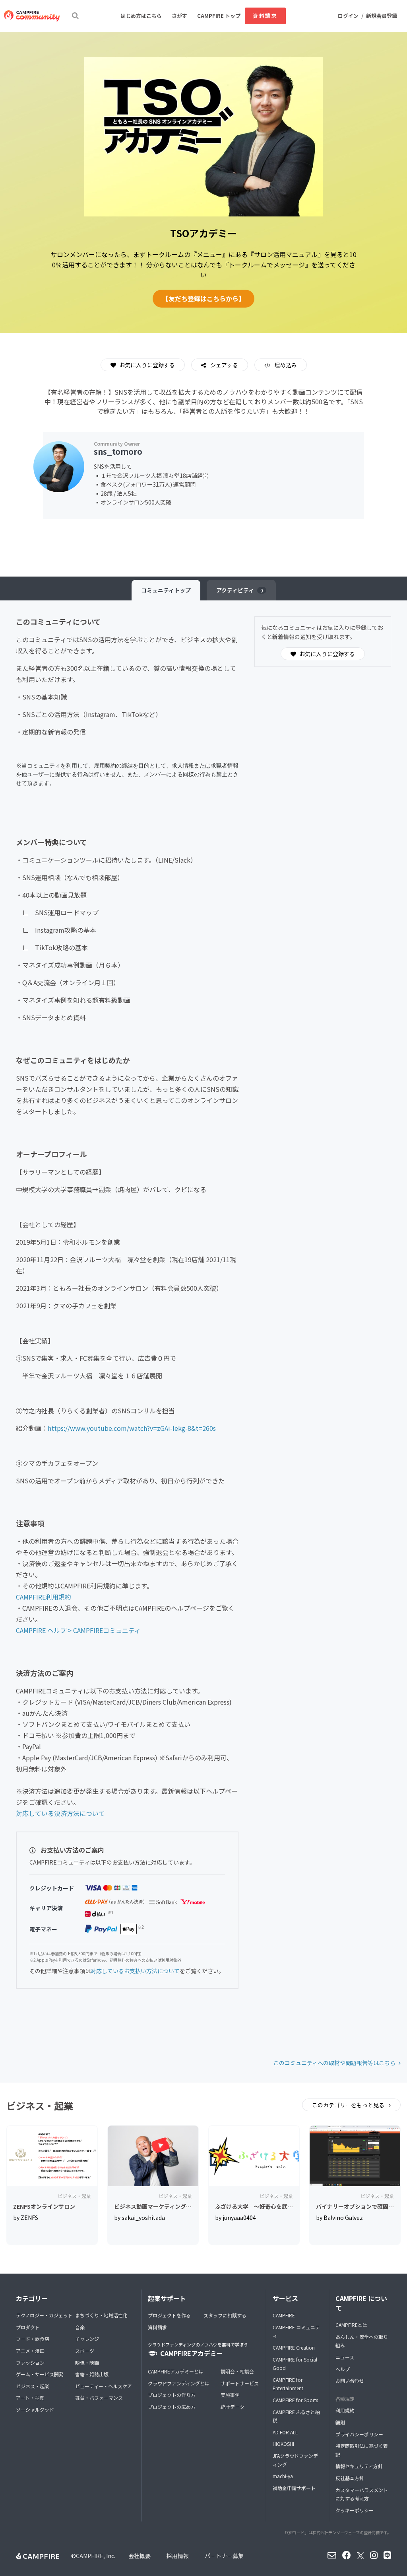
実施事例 (230, 2395)
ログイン (348, 16)
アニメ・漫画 (30, 2351)
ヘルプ (343, 2369)
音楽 (80, 2327)
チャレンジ (87, 2339)
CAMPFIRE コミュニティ (296, 2331)
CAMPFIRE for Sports (295, 2400)
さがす (179, 16)
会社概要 (140, 2556)
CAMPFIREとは (351, 2325)
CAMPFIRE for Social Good (295, 2364)
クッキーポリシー (355, 2510)
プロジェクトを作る (169, 2315)
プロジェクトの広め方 (172, 2407)
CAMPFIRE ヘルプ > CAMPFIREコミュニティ (78, 1630)
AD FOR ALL (285, 2432)
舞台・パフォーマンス (99, 2398)
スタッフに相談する (225, 2315)
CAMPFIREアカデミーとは (176, 2371)
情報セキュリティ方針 (359, 2466)
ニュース (345, 2357)
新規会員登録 (382, 16)
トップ (166, 590)
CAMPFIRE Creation (294, 2347)
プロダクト (28, 2327)
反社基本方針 (350, 2478)
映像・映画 (87, 2363)
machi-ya (283, 2476)
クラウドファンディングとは (179, 2383)
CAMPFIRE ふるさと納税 (296, 2416)
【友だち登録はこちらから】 (203, 298)
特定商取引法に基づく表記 (362, 2450)
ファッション (30, 2363)
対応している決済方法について (60, 1813)
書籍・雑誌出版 (92, 2374)
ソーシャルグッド (35, 2409)
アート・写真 (30, 2398)
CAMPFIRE (284, 2315)
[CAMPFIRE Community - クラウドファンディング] (32, 16)
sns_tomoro (118, 451)
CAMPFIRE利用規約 (44, 1597)
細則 (340, 2422)
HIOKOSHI (283, 2444)
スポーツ (85, 2351)
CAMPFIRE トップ (219, 16)
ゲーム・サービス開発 (40, 2374)
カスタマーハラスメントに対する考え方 (362, 2494)
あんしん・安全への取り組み (362, 2341)
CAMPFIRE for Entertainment (288, 2384)
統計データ (233, 2407)
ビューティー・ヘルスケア (104, 2386)
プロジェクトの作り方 (172, 2395)
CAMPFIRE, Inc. (96, 2556)
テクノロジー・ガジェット (44, 2315)
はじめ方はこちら (141, 16)
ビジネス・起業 (33, 2386)
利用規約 (345, 2410)
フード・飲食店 (33, 2339)
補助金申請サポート (294, 2488)
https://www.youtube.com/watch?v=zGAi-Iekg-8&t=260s (132, 1428)
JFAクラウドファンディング (295, 2460)
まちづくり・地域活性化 (101, 2315)
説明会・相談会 (237, 2371)
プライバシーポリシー (359, 2434)
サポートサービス (240, 2383)
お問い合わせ (350, 2380)
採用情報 (178, 2556)
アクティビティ (240, 590)
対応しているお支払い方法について (135, 1971)
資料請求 (265, 16)
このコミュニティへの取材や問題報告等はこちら (334, 2063)
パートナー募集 (224, 2556)
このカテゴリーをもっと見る (349, 2105)
